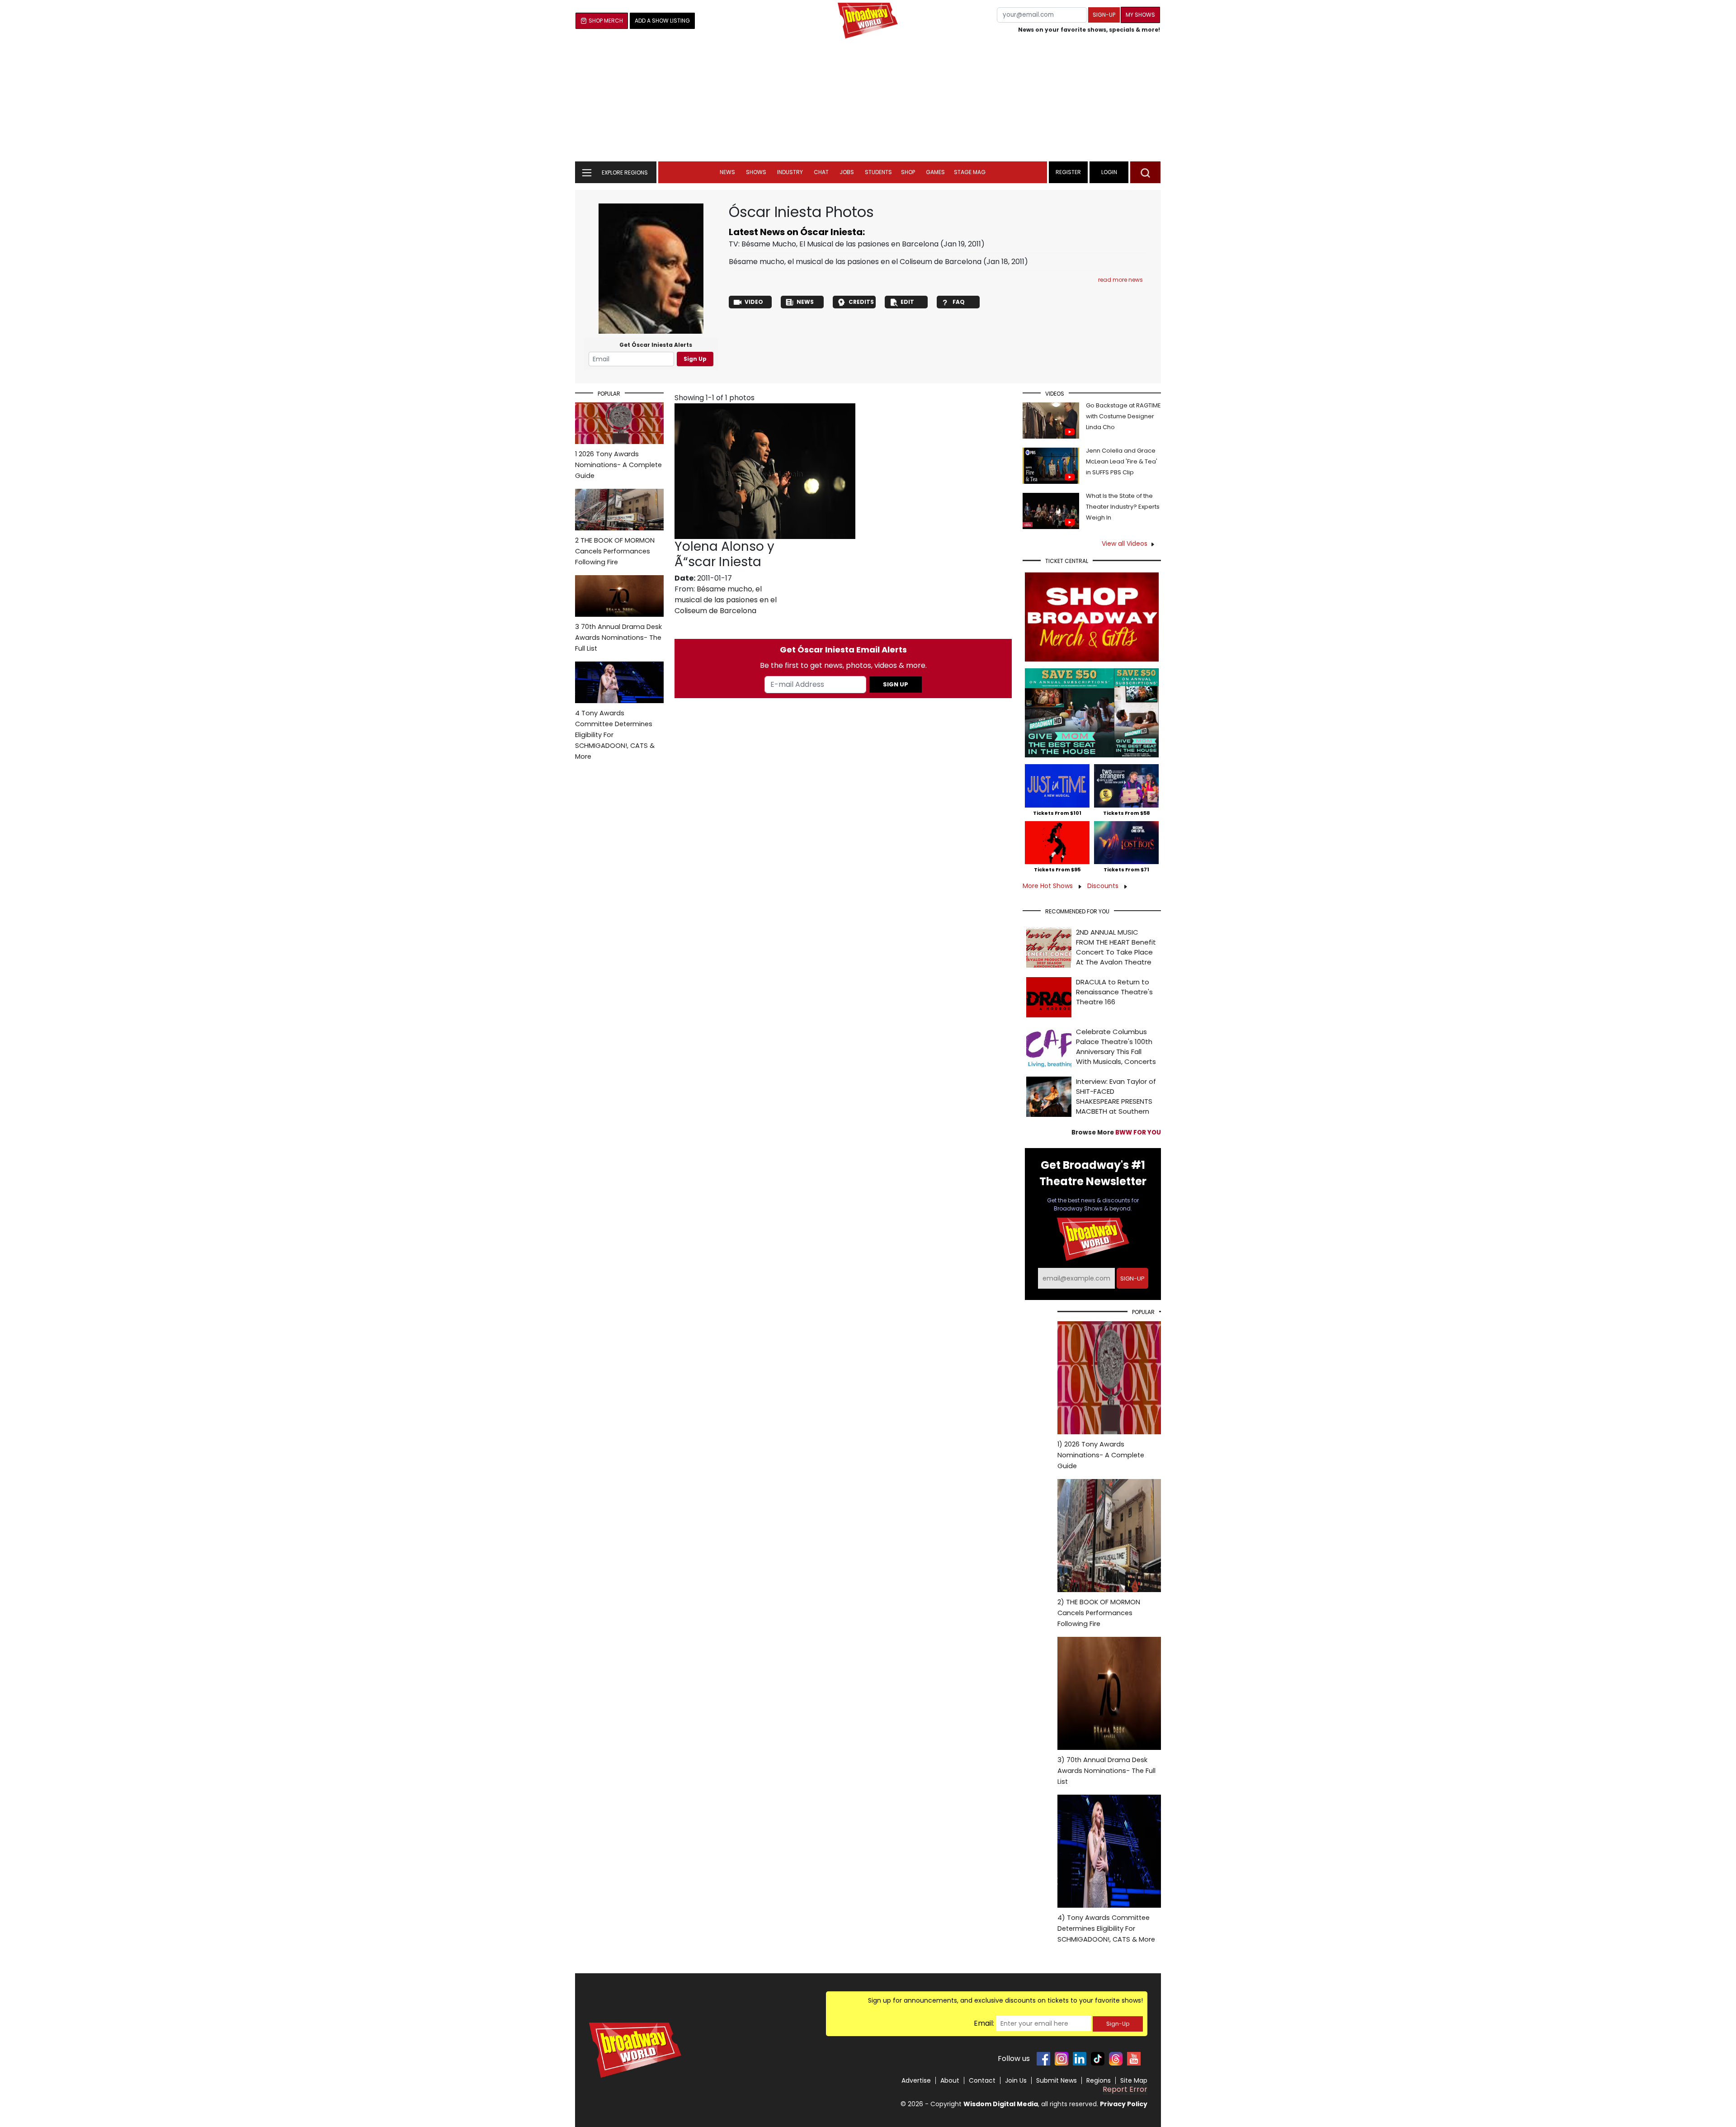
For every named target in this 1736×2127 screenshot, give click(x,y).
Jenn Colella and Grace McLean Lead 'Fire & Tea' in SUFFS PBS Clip (1122, 461)
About (950, 2080)
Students (878, 172)
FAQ (959, 302)
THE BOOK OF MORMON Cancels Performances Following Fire (615, 551)
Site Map (1134, 2080)
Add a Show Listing (662, 21)
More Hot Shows (1049, 886)
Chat (821, 172)
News (727, 172)
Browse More (1116, 1132)
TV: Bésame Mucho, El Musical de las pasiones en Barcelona (834, 244)
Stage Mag (970, 172)
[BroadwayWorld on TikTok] (1098, 2059)
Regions (1099, 2080)
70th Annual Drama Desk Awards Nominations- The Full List (618, 638)
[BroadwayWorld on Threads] (1116, 2059)
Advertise (916, 2080)
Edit (907, 302)
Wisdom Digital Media (1001, 2104)
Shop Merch (606, 21)
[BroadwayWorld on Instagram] (1061, 2059)
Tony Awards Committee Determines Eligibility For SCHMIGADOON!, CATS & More (615, 735)
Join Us (1016, 2080)
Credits (861, 302)
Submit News (1057, 2080)
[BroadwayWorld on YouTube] (1134, 2059)
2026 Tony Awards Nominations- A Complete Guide (618, 465)
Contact (982, 2080)
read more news (1120, 280)
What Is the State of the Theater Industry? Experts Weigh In (1123, 507)
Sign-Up (1118, 2024)
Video (754, 302)
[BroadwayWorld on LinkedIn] (1080, 2059)
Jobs (847, 172)
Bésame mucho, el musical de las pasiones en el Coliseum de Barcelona (855, 262)
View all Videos (1125, 544)
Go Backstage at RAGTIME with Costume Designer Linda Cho (1123, 416)
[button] (1145, 172)
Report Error (1125, 2089)
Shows (756, 172)
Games (935, 172)
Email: (984, 2023)
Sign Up (695, 359)
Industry (790, 172)
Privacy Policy (1124, 2104)
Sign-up (1104, 15)
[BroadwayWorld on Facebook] (1043, 2059)
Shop (908, 172)
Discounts (1104, 886)
